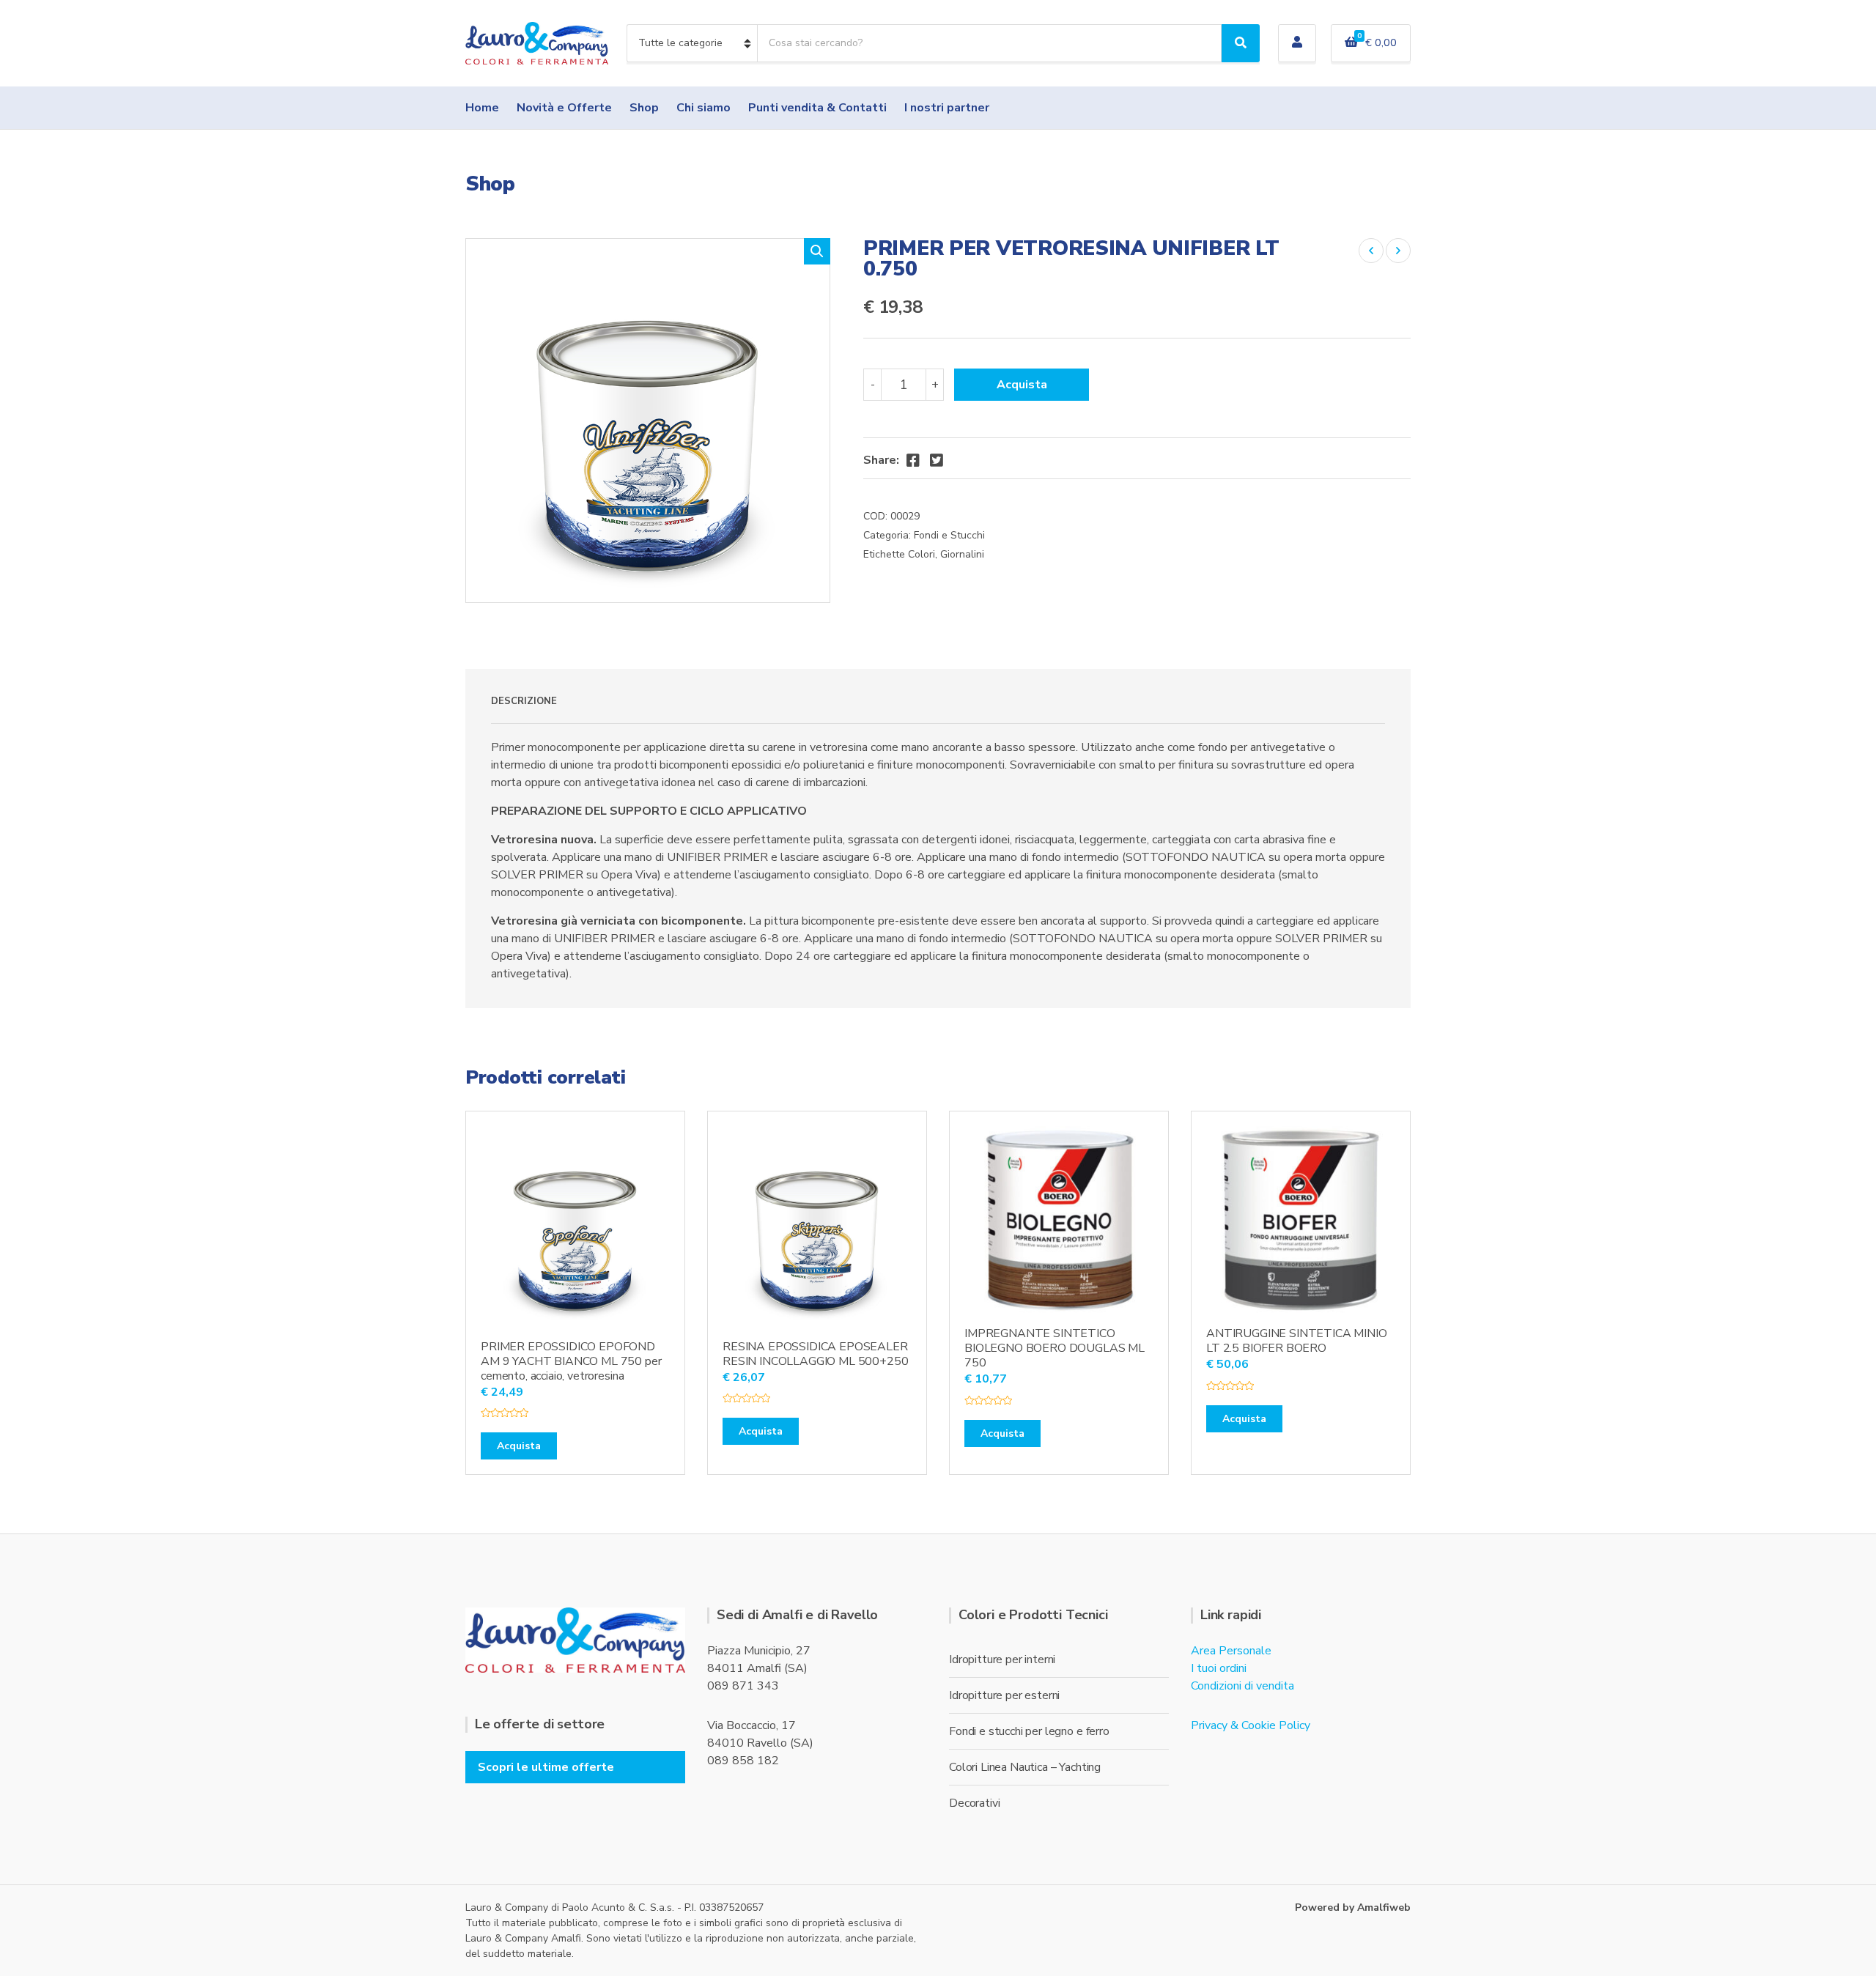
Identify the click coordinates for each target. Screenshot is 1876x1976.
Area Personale (1231, 1651)
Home (482, 108)
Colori (922, 554)
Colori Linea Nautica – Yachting (1025, 1767)
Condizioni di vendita (1242, 1686)
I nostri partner (947, 108)
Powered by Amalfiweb (1353, 1907)
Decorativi (974, 1803)
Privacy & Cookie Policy (1251, 1725)
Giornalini (962, 554)
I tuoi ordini (1219, 1668)
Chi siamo (703, 108)
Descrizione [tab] (524, 701)
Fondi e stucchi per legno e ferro (1029, 1731)
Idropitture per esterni (1004, 1695)
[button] (817, 251)
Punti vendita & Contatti (817, 108)
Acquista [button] (519, 1446)
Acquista (1022, 385)
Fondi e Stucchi (949, 535)
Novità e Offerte (564, 108)
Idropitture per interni (1002, 1659)
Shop (644, 108)
